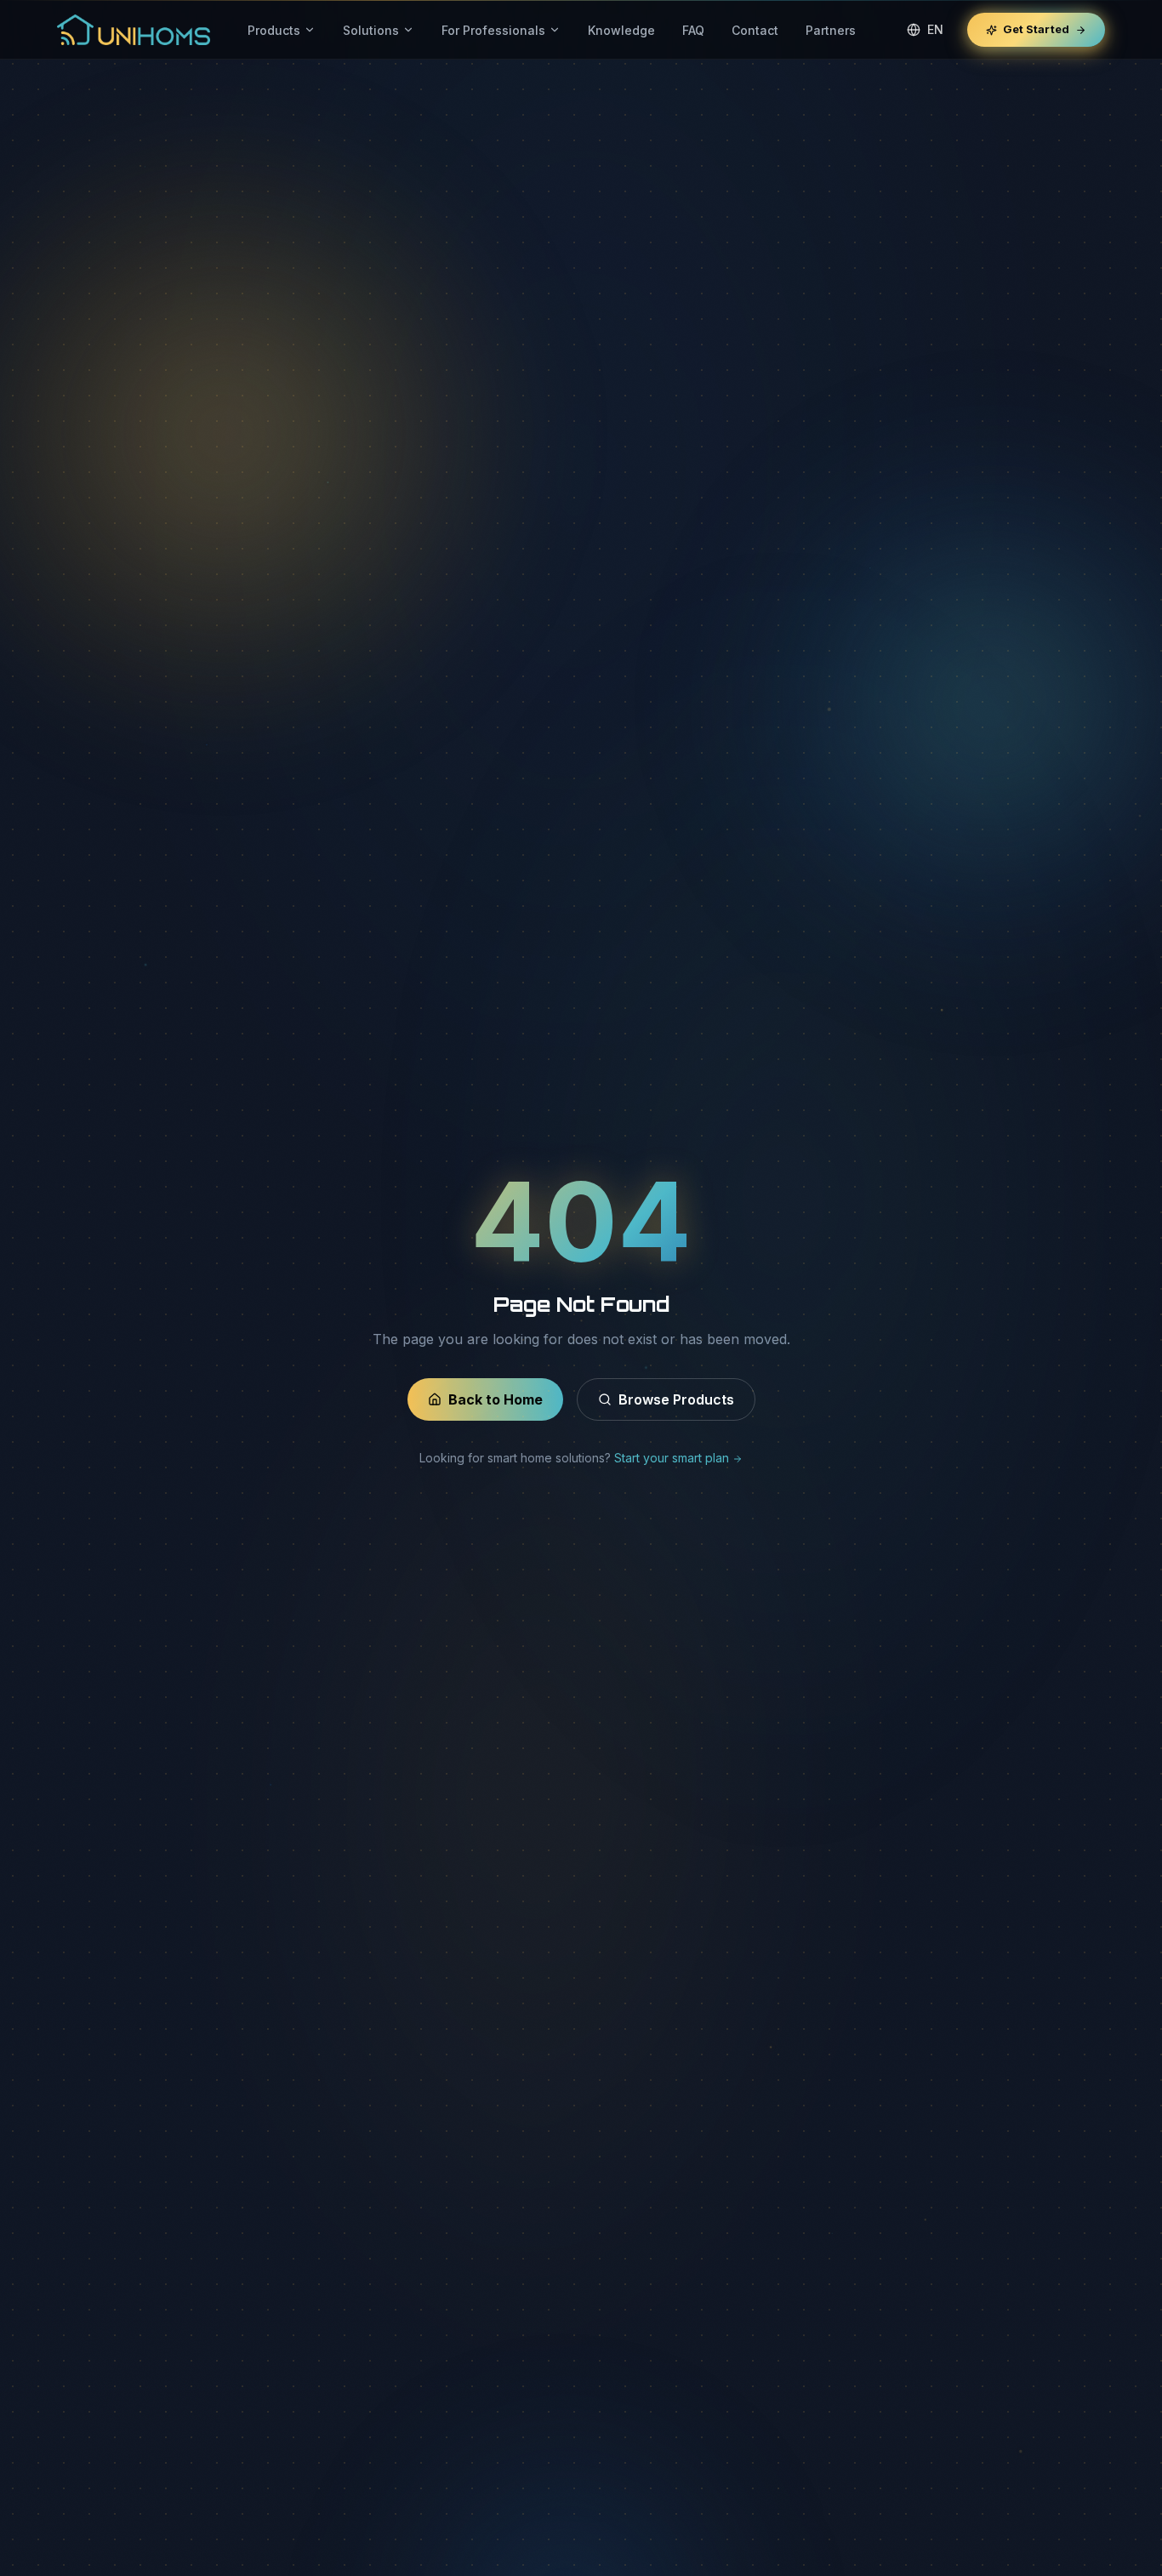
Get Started (1036, 29)
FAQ (693, 30)
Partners (831, 30)
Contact (755, 30)
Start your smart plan (673, 1458)
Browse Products (676, 1399)
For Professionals (493, 30)
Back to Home (496, 1399)
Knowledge (621, 30)
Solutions (371, 30)
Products (274, 30)
